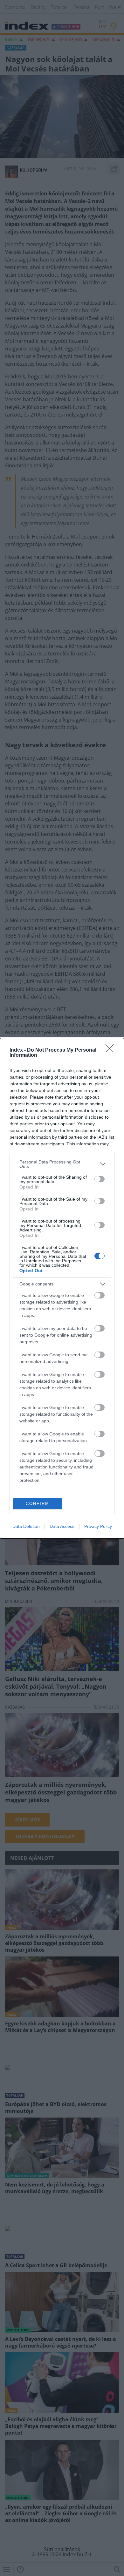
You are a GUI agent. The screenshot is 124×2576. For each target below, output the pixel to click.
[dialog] (62, 1288)
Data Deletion (26, 1526)
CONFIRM (38, 1504)
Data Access (62, 1526)
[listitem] (62, 1164)
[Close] (112, 1050)
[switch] (100, 1179)
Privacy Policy (98, 1526)
